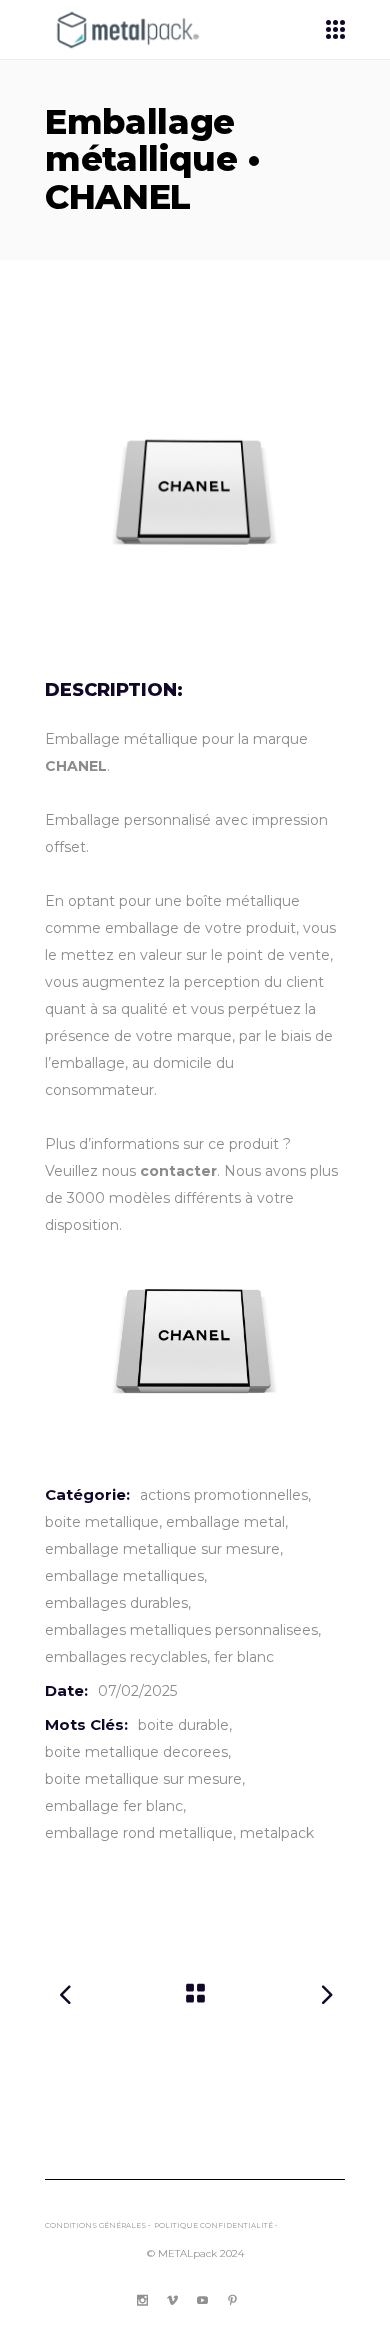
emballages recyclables (126, 1657)
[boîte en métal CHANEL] (195, 493)
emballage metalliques (124, 1576)
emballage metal (225, 1522)
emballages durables (116, 1603)
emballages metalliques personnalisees (181, 1630)
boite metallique (102, 1522)
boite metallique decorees (136, 1752)
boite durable (183, 1725)
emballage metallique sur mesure (162, 1549)
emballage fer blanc (114, 1806)
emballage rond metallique (139, 1833)
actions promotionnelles (224, 1495)
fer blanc (244, 1657)
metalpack (277, 1833)
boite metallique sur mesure (143, 1779)
